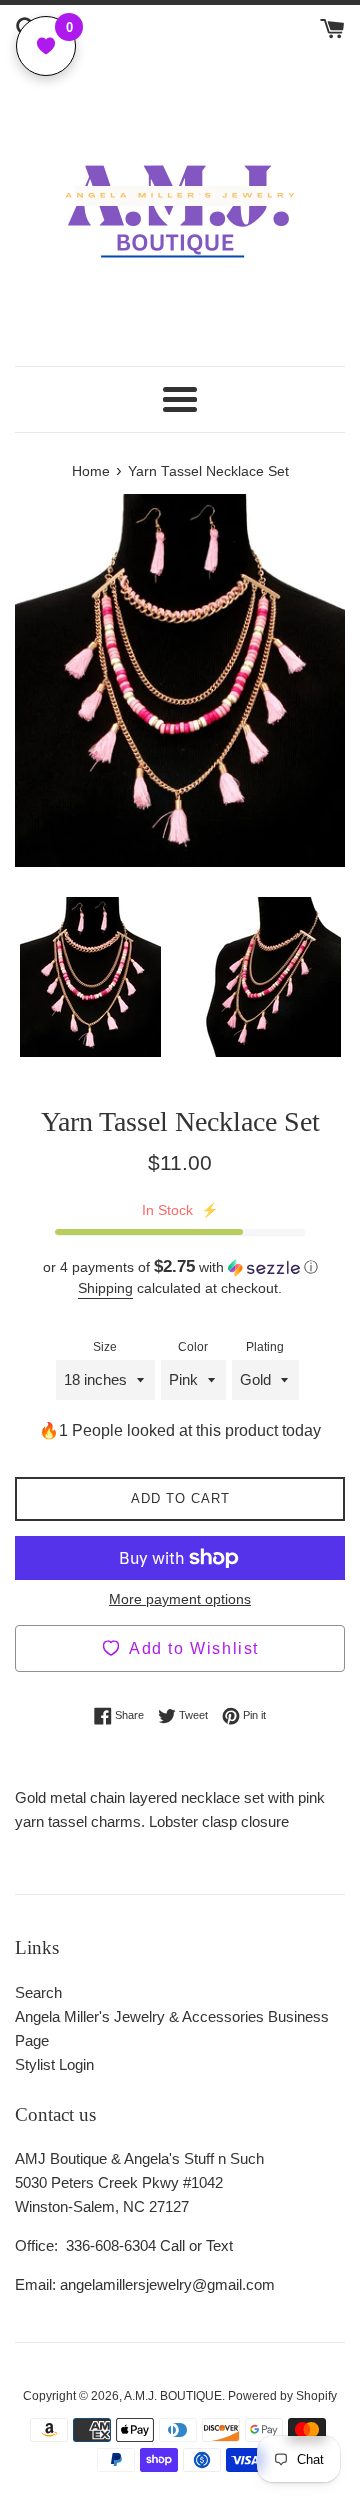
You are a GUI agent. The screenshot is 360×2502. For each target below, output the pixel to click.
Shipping (105, 1288)
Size (105, 1347)
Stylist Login (54, 2064)
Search (38, 1992)
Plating (265, 1347)
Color (193, 1347)
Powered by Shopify (282, 2396)
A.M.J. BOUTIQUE (173, 2396)
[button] (180, 1267)
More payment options (180, 1599)
